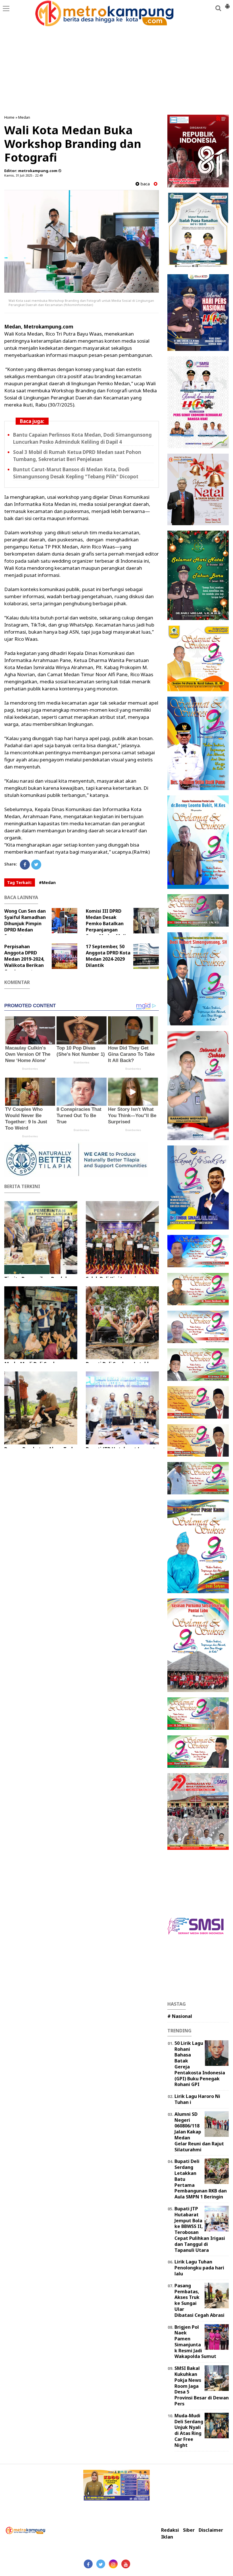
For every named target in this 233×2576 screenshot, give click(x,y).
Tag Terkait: (20, 882)
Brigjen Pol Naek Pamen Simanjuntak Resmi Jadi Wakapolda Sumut (195, 2342)
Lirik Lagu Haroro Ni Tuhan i (197, 2099)
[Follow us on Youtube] (126, 2564)
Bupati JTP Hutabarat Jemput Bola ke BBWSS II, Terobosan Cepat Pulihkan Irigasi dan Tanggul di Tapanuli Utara (200, 2229)
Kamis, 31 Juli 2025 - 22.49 (23, 175)
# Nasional (180, 2016)
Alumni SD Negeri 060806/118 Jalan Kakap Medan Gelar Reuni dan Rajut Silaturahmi (199, 2132)
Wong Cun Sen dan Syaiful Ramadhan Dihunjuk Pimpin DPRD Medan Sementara (25, 923)
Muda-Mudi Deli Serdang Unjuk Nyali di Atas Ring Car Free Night (189, 2430)
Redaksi (170, 2530)
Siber (189, 2530)
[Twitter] (36, 865)
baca (144, 184)
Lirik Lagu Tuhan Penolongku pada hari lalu (199, 2268)
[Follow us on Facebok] (88, 2564)
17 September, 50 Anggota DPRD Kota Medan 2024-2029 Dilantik (108, 956)
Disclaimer (211, 2530)
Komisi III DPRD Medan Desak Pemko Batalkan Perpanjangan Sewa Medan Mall (106, 923)
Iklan (167, 2537)
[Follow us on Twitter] (101, 2564)
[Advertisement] (116, 62)
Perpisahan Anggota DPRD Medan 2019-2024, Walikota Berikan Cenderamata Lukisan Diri (24, 962)
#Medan (47, 882)
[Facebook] (25, 865)
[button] (227, 4)
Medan (24, 117)
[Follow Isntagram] (113, 2564)
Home (9, 117)
